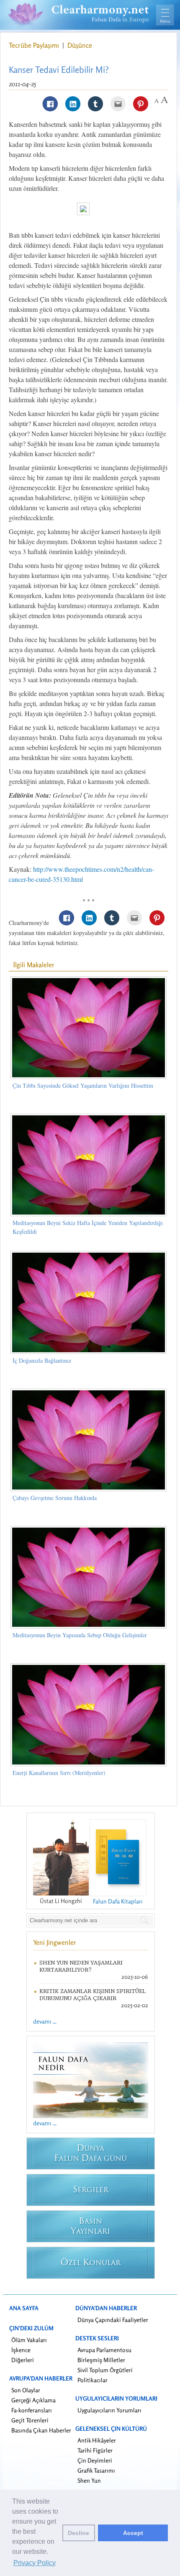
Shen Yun (89, 2480)
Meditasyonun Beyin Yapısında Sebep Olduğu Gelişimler (80, 1635)
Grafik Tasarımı (96, 2470)
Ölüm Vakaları (29, 2340)
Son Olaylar (26, 2390)
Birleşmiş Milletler (101, 2360)
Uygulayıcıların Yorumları (109, 2410)
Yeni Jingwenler (55, 1942)
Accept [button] (133, 2533)
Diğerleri (23, 2360)
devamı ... (45, 2021)
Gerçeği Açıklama (33, 2400)
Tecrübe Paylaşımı (35, 45)
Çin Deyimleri (95, 2460)
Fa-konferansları (32, 2410)
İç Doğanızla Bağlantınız (42, 1360)
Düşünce (80, 45)
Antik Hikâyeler (97, 2440)
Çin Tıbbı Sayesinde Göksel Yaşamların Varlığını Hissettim (83, 1085)
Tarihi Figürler (95, 2450)
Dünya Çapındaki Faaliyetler (113, 2320)
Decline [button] (78, 2533)
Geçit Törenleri (30, 2420)
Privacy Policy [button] (35, 2563)
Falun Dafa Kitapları (118, 1901)
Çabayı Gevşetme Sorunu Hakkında (55, 1498)
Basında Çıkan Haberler (41, 2430)
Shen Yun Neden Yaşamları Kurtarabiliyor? (81, 1966)
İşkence (21, 2350)
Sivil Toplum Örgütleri (105, 2370)
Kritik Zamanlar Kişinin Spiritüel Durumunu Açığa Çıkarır (93, 1995)
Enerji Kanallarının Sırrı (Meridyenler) (59, 1773)
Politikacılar (93, 2380)
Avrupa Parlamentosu (104, 2350)
